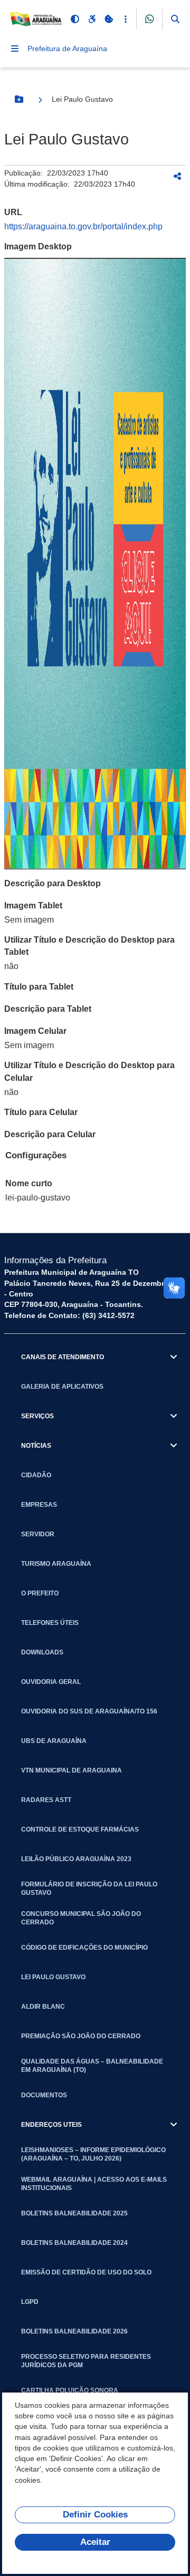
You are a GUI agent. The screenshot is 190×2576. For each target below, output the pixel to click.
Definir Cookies (95, 2515)
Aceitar (95, 2542)
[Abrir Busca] (175, 19)
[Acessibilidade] (92, 19)
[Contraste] (75, 19)
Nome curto (29, 1183)
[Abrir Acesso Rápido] (126, 19)
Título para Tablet (39, 987)
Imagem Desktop (38, 246)
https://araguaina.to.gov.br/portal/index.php (83, 226)
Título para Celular (41, 1112)
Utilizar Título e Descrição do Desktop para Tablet (89, 946)
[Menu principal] (15, 49)
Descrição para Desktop (53, 883)
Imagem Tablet (33, 906)
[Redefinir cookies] (109, 19)
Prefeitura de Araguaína (67, 49)
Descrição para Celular (50, 1134)
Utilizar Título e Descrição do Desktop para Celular (89, 1071)
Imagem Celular (35, 1031)
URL (13, 212)
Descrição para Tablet (48, 1009)
